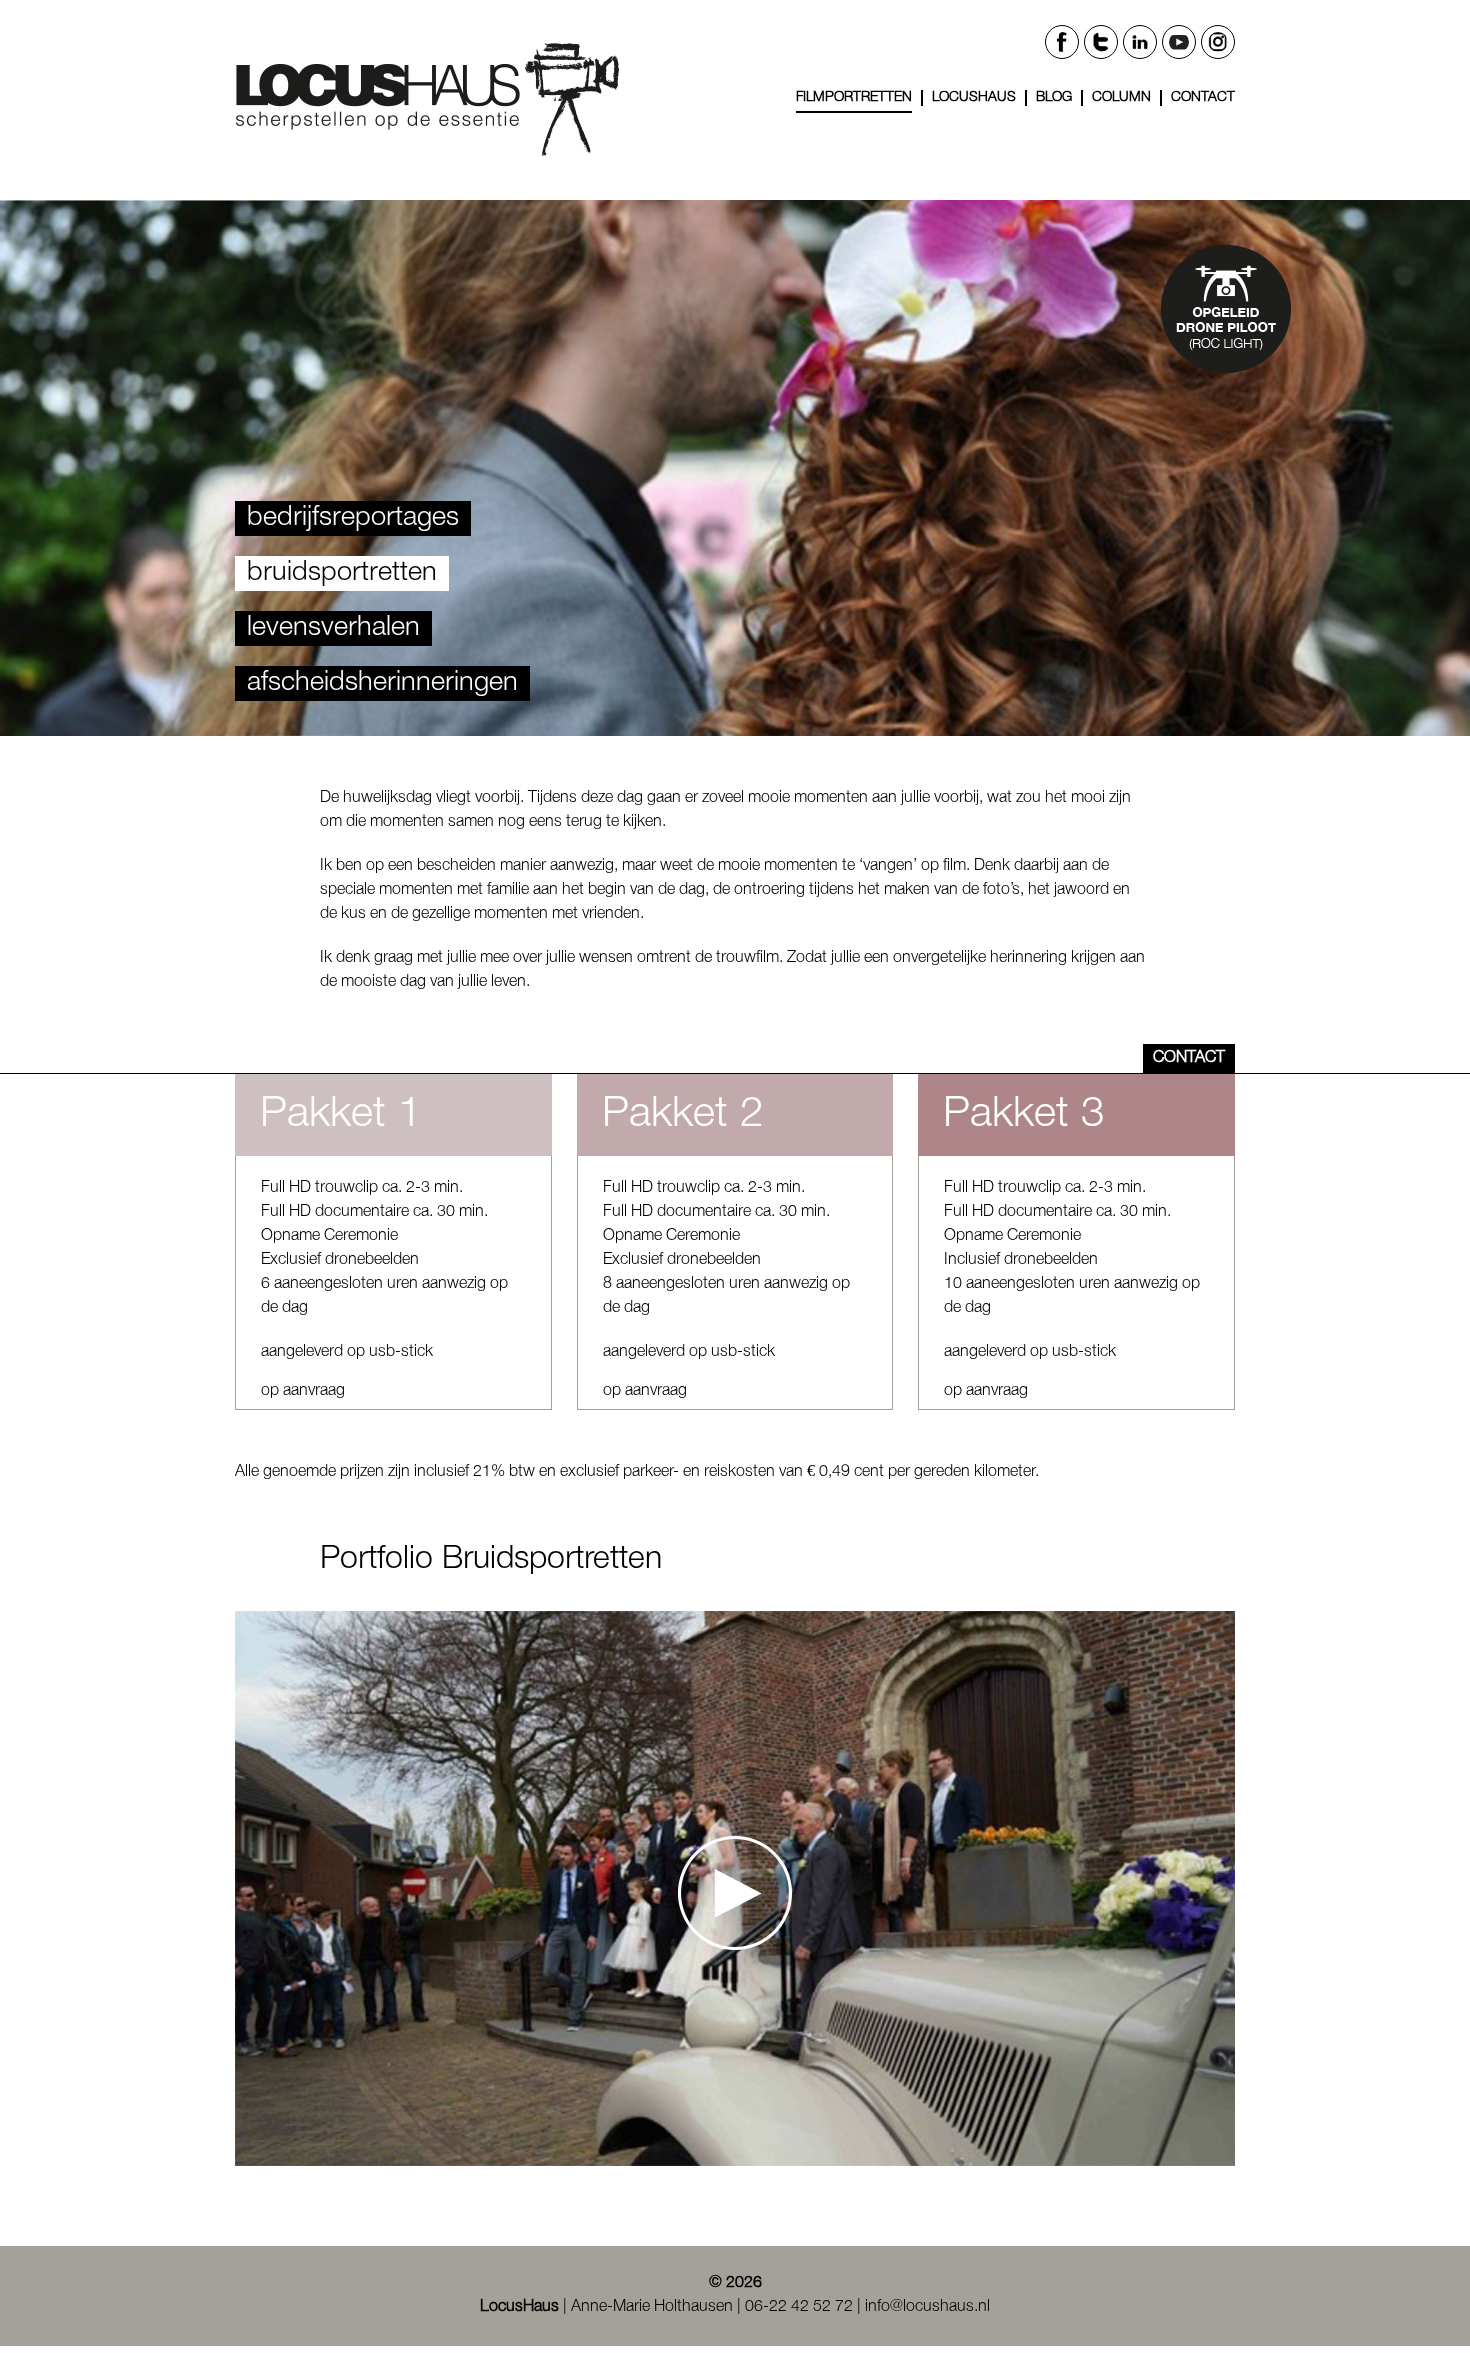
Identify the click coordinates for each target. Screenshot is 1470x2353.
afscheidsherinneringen (382, 683)
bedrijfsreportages (353, 518)
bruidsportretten (342, 573)
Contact (1203, 97)
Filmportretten (854, 97)
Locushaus (974, 97)
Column (1121, 97)
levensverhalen (333, 628)
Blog (1054, 97)
